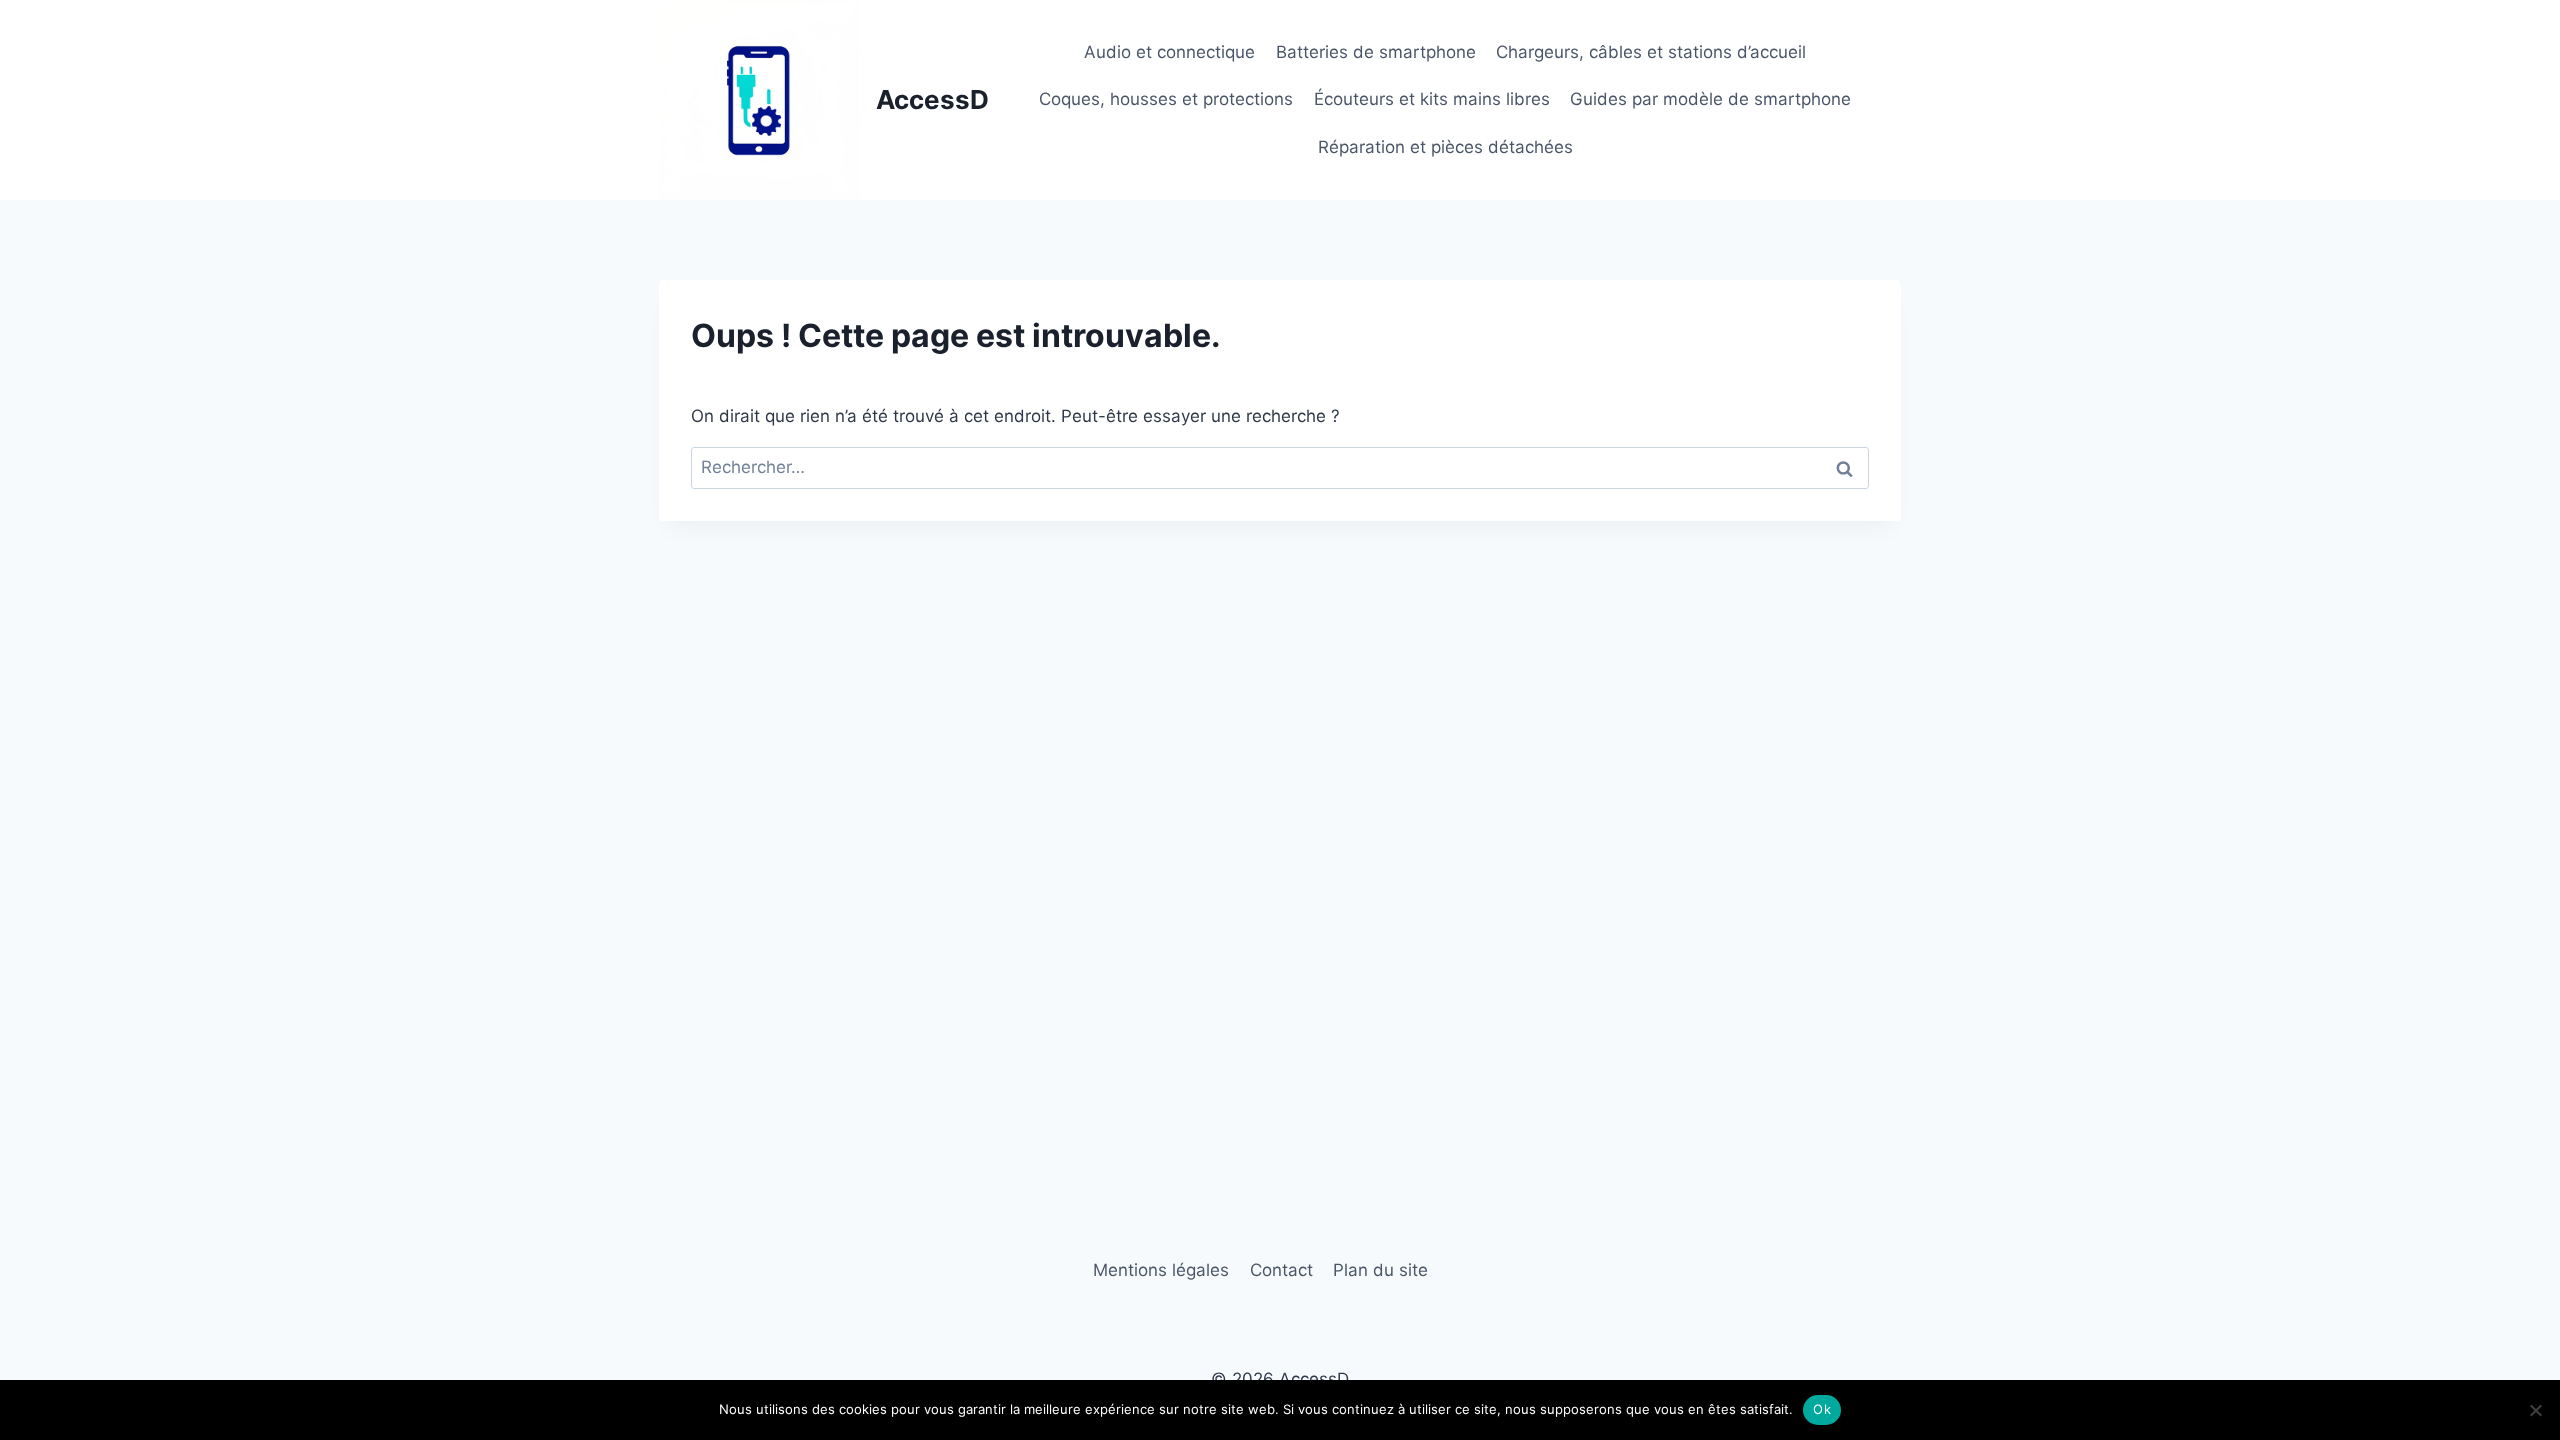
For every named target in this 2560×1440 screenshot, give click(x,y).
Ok (1822, 1409)
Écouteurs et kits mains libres (1432, 99)
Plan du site (1380, 1270)
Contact (1281, 1270)
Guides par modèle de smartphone (1710, 99)
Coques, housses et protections (1166, 99)
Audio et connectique (1169, 52)
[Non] (2535, 1410)
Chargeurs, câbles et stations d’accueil (1651, 52)
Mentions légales (1161, 1270)
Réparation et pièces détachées (1445, 147)
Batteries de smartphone (1376, 52)
